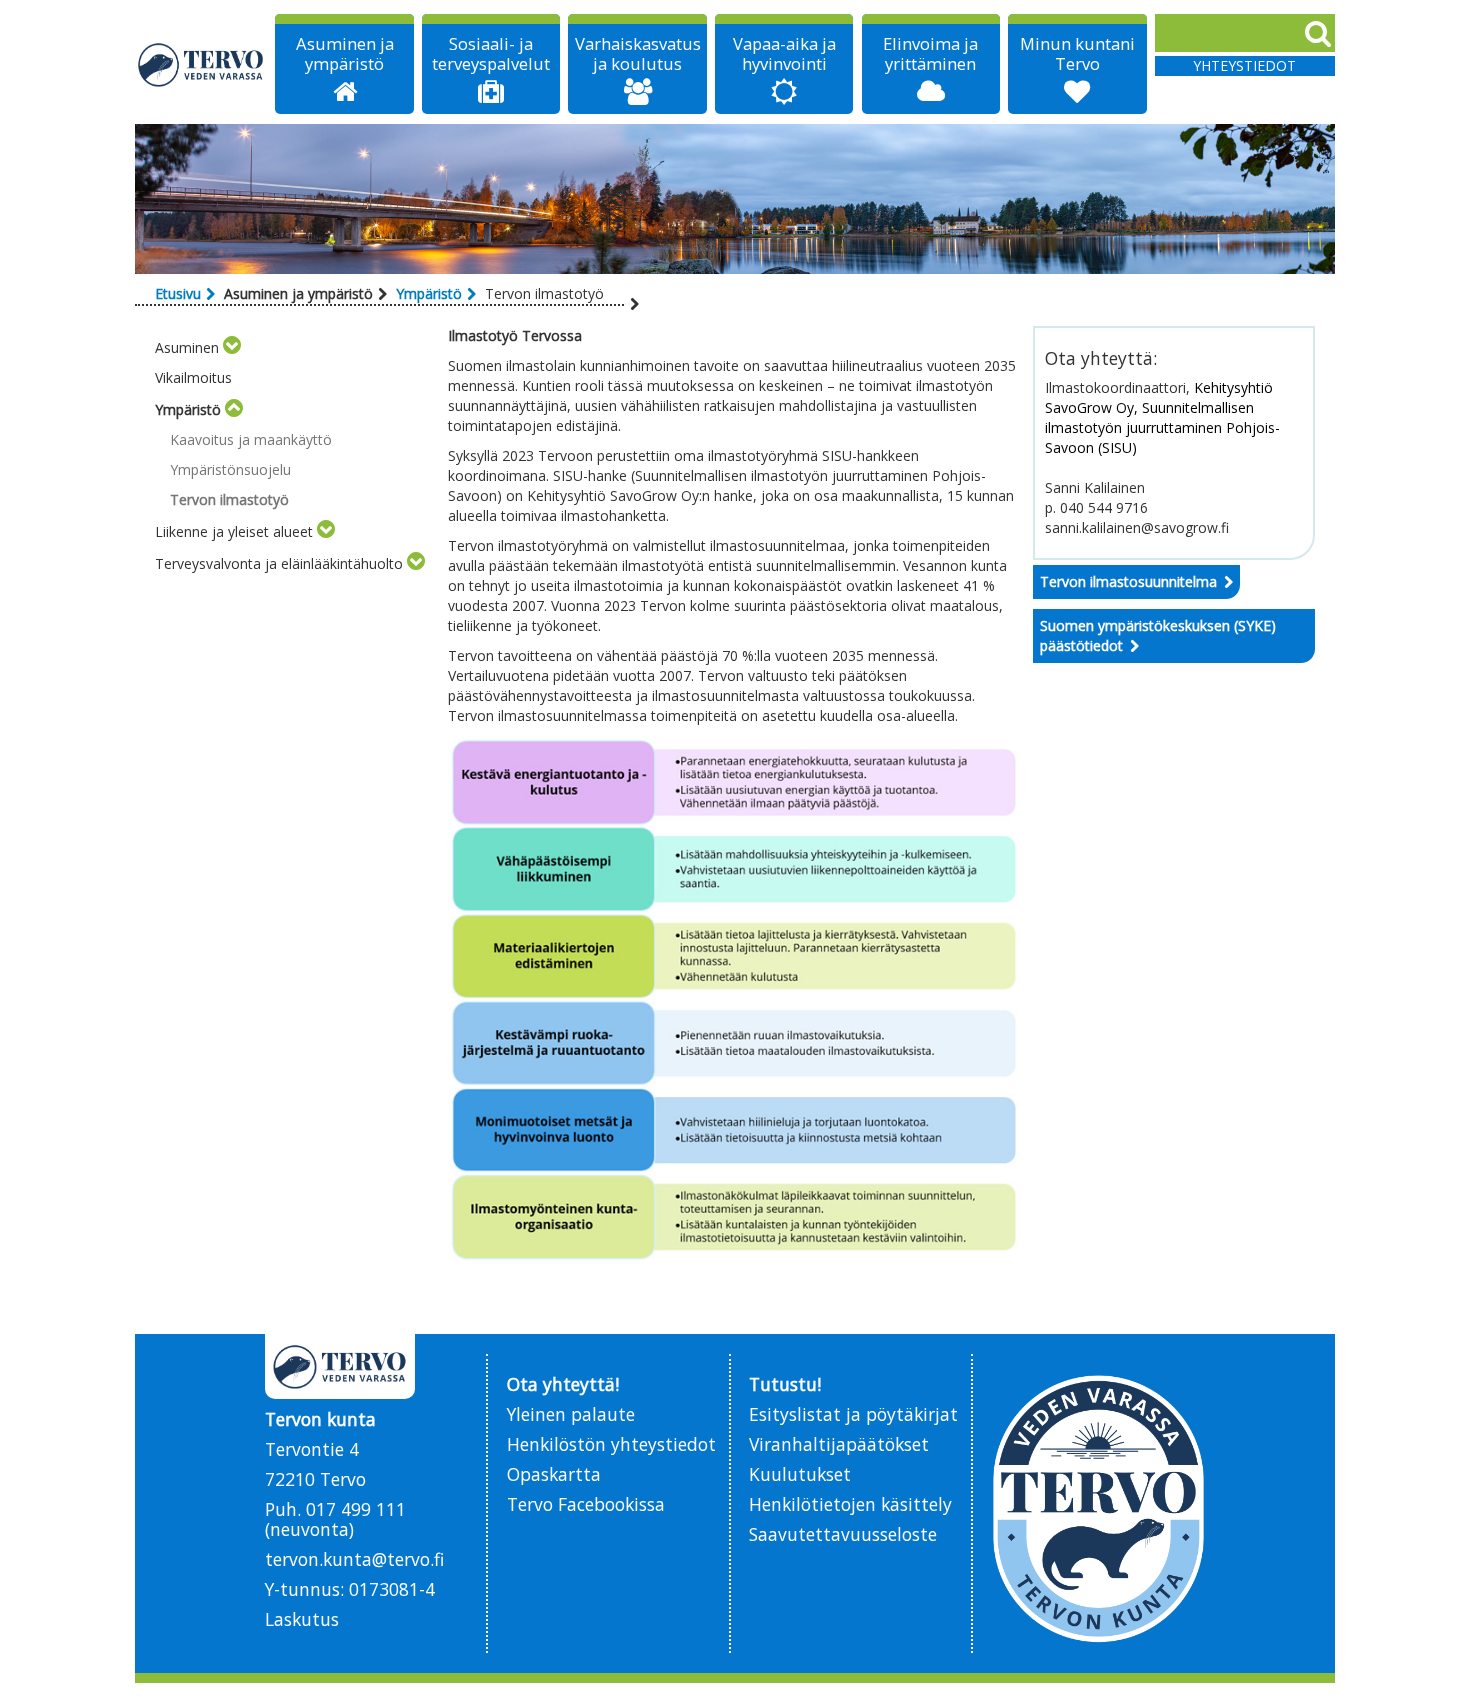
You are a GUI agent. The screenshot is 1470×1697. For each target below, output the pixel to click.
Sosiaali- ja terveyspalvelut (491, 54)
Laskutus (302, 1619)
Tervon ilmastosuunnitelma (1128, 581)
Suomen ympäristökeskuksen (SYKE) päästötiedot (1158, 635)
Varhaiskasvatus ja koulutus (638, 54)
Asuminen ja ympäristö (345, 54)
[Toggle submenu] (232, 347)
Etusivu (178, 293)
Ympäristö (429, 293)
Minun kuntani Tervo (1077, 54)
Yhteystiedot (1244, 65)
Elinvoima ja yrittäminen (930, 54)
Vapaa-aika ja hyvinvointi (784, 54)
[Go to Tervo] (201, 64)
